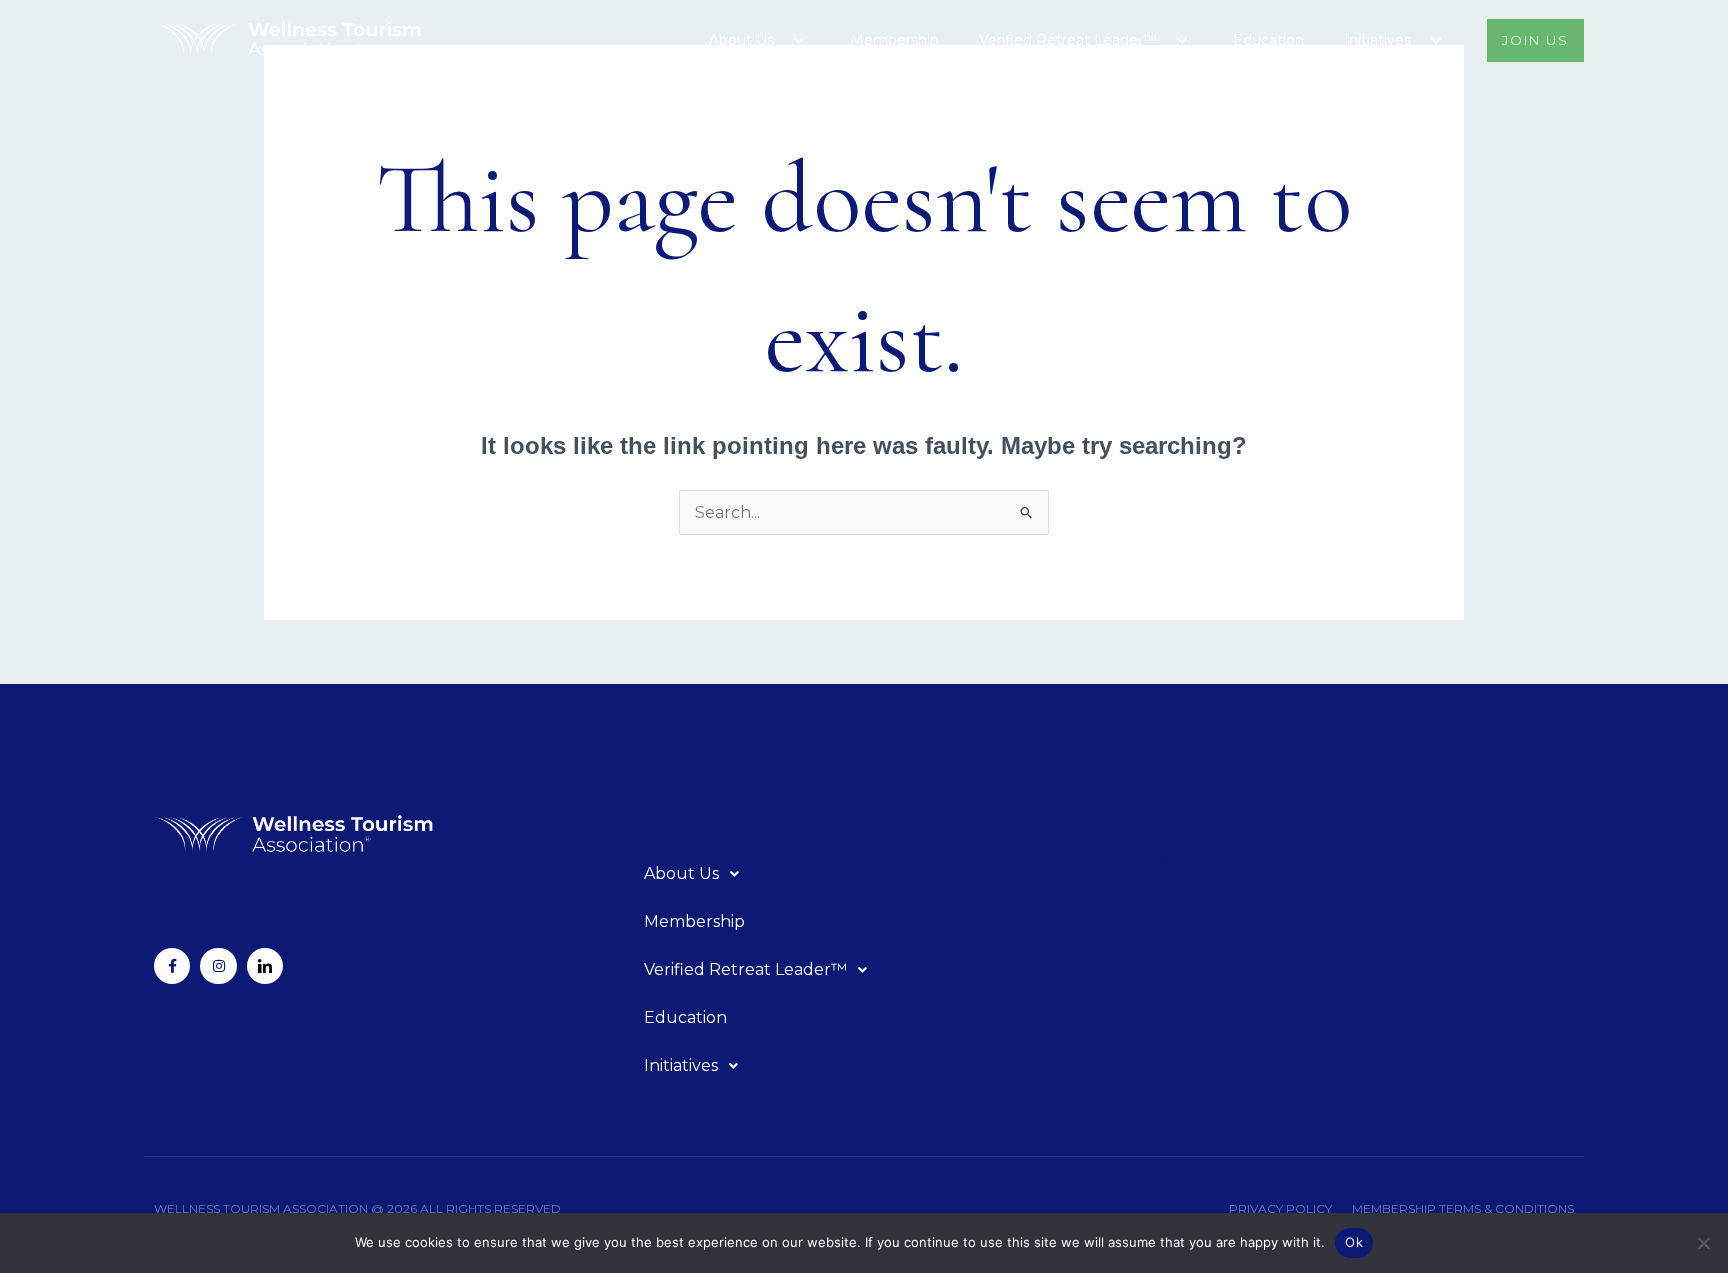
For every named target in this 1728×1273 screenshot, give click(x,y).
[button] (782, 40)
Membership (894, 40)
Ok (1354, 1242)
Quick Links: (686, 823)
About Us (741, 40)
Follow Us (187, 903)
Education (1268, 40)
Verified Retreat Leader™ (1068, 40)
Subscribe (1166, 823)
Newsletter (1179, 861)
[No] (1703, 1243)
